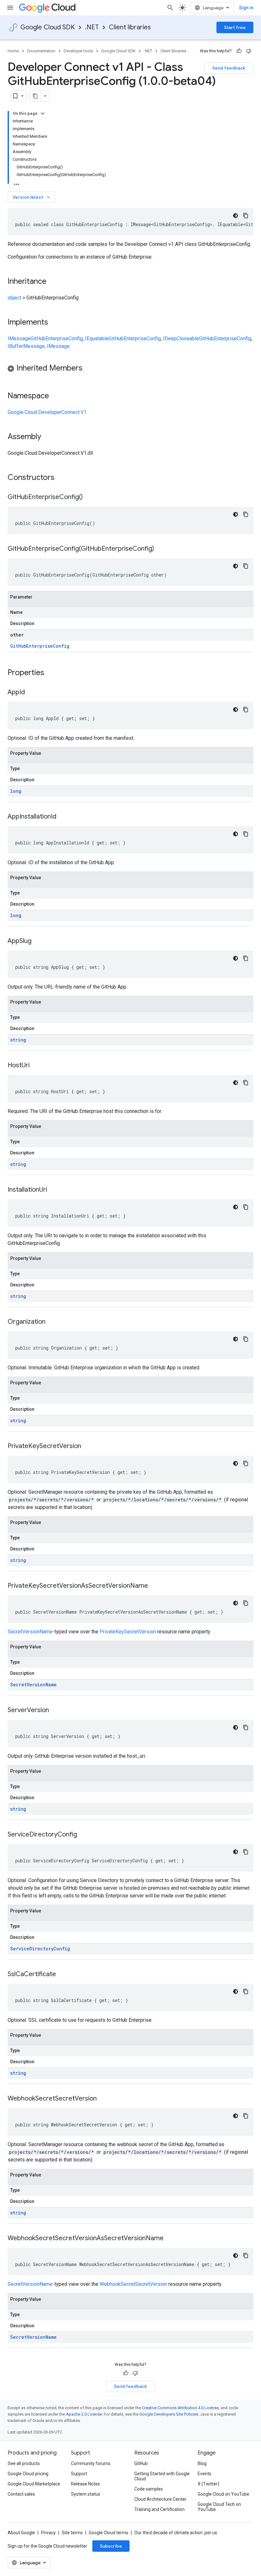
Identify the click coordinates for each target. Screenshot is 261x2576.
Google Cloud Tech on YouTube (219, 2507)
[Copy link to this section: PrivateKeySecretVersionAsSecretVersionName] (154, 1586)
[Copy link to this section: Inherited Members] (89, 369)
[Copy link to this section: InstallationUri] (53, 1190)
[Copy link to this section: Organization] (52, 1322)
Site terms (72, 2533)
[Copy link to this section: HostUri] (36, 1066)
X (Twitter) (208, 2484)
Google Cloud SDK (48, 27)
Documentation (41, 51)
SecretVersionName (30, 1632)
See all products (24, 2463)
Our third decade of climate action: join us (176, 2533)
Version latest (32, 197)
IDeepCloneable (181, 339)
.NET (92, 27)
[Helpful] (239, 51)
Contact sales (21, 2494)
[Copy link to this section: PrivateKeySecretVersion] (88, 1446)
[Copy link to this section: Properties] (53, 673)
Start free (235, 27)
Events (205, 2474)
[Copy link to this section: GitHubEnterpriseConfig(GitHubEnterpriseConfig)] (160, 549)
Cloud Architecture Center (160, 2499)
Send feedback (229, 68)
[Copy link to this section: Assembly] (47, 437)
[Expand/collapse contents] (43, 114)
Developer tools (78, 51)
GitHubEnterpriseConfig (57, 339)
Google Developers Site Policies (169, 2414)
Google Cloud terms (109, 2533)
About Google (21, 2533)
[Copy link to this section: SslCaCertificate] (62, 1975)
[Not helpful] (249, 51)
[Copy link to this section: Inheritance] (53, 282)
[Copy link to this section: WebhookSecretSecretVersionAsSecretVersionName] (170, 2239)
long (16, 791)
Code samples (149, 2489)
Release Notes (85, 2484)
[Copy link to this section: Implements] (54, 323)
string (18, 1040)
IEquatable (97, 339)
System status (86, 2494)
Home (13, 51)
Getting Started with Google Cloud (162, 2476)
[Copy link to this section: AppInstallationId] (63, 817)
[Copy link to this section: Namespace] (55, 396)
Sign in (246, 8)
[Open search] (170, 8)
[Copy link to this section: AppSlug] (38, 941)
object (14, 298)
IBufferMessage (26, 346)
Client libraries (130, 27)
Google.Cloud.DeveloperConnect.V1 (47, 412)
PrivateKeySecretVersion (128, 1632)
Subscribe (111, 2546)
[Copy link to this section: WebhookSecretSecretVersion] (103, 2099)
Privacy (48, 2533)
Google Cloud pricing (28, 2474)
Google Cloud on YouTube (223, 2494)
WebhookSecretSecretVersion (133, 2284)
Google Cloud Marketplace (34, 2484)
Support (79, 2474)
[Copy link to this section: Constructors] (63, 478)
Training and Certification (159, 2509)
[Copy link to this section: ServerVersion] (55, 1711)
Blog (202, 2463)
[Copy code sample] (246, 216)
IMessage (19, 339)
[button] (130, 369)
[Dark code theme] (236, 216)
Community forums (91, 2463)
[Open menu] (10, 8)
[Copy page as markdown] (35, 96)
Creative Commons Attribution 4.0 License (180, 2408)
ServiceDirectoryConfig (40, 1949)
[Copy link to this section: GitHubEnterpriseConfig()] (89, 497)
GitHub (141, 2463)
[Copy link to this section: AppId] (31, 693)
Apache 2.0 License (84, 2414)
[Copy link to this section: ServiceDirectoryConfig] (83, 1835)
